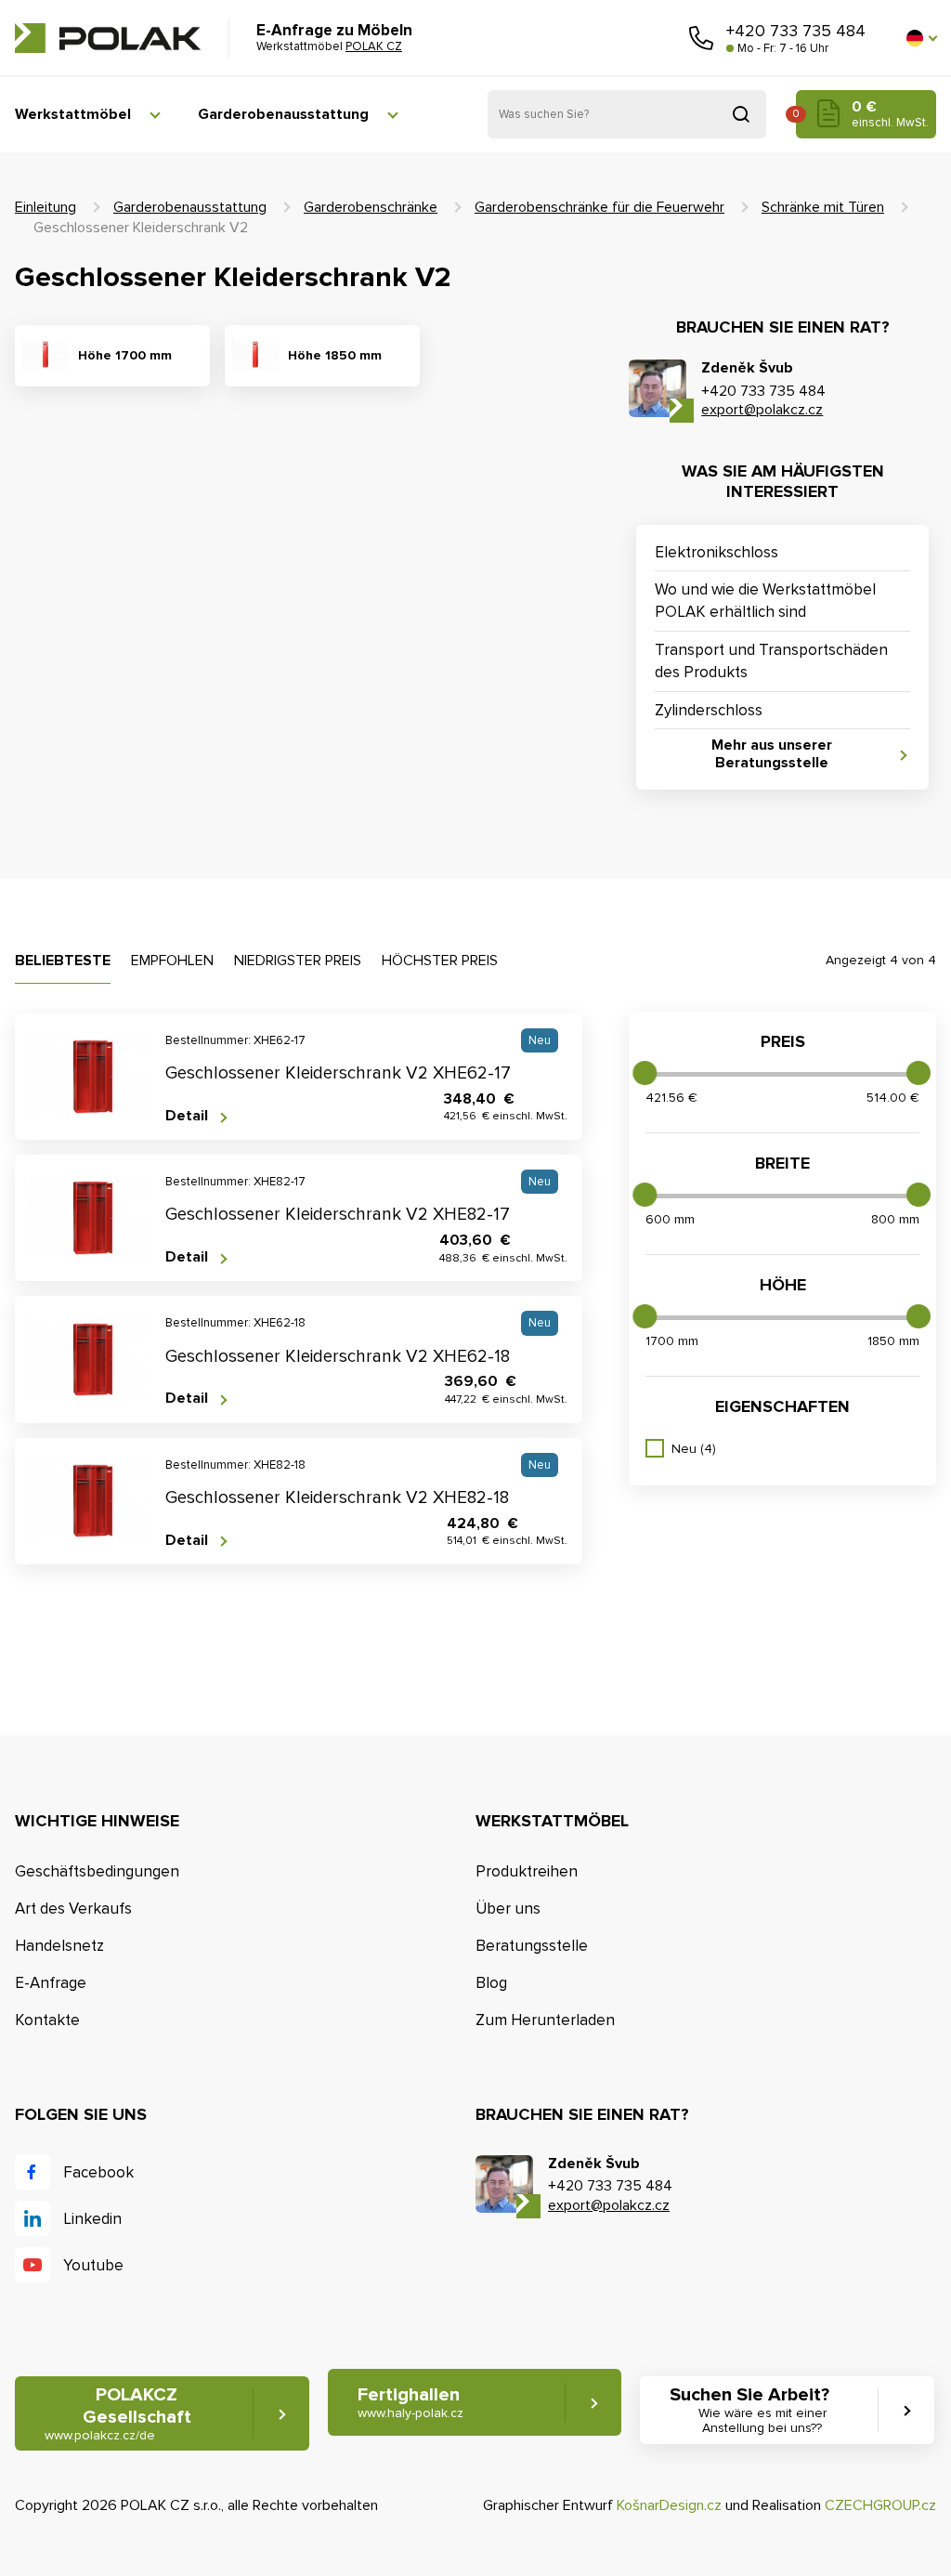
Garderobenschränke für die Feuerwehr (599, 207)
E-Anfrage (51, 1983)
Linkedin (92, 2219)
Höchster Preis (440, 961)
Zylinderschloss (709, 710)
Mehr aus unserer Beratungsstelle (772, 754)
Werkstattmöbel (73, 114)
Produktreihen (527, 1871)
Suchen (741, 114)
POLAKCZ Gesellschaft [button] (118, 2413)
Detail (187, 1116)
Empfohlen (172, 961)
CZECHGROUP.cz (880, 2505)
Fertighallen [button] (410, 2402)
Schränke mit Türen (823, 207)
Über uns (508, 1909)
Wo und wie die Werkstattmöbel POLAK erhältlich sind (765, 601)
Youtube (93, 2265)
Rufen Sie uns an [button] (701, 38)
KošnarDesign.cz (669, 2505)
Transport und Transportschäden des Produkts (771, 661)
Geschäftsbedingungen (97, 1871)
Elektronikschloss (717, 552)
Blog (491, 1983)
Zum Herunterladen (545, 2020)
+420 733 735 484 (796, 31)
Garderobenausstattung (283, 114)
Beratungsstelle (532, 1946)
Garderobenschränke (371, 207)
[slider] (645, 1073)
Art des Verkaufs (73, 1909)
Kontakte (47, 2020)
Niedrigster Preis (298, 961)
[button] (921, 38)
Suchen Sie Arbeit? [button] (749, 2410)
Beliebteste (63, 961)
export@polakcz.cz (762, 410)
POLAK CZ (108, 38)
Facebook (98, 2172)
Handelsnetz (59, 1946)
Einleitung (46, 207)
